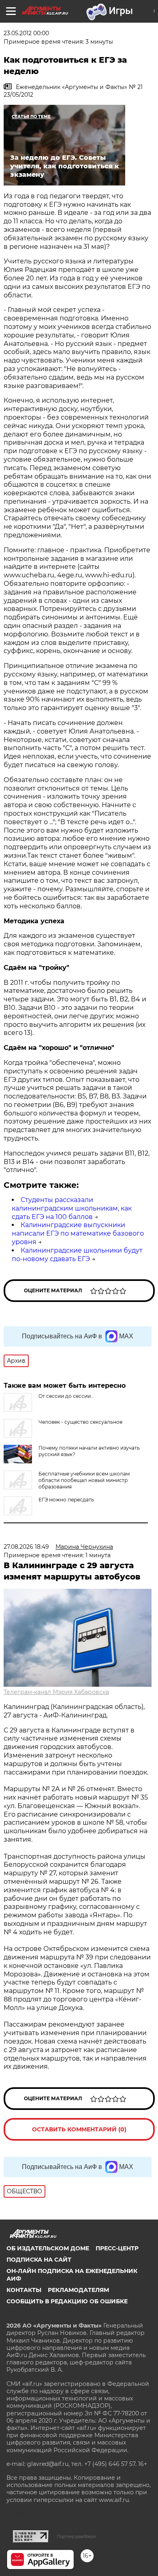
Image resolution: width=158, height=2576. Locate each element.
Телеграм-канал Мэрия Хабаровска (56, 1692)
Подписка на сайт (39, 2260)
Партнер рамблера (76, 2536)
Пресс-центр (117, 2248)
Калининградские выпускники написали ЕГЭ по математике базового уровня (78, 1233)
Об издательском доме (48, 2248)
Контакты (24, 2290)
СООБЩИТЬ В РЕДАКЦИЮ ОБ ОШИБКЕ (67, 2301)
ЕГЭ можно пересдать (66, 1500)
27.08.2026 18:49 (26, 1547)
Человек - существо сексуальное (80, 1422)
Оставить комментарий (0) (79, 2129)
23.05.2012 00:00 (26, 33)
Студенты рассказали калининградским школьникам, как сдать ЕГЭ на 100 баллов (72, 1208)
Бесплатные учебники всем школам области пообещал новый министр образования (84, 1480)
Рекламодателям (78, 2290)
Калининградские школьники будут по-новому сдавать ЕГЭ (77, 1255)
